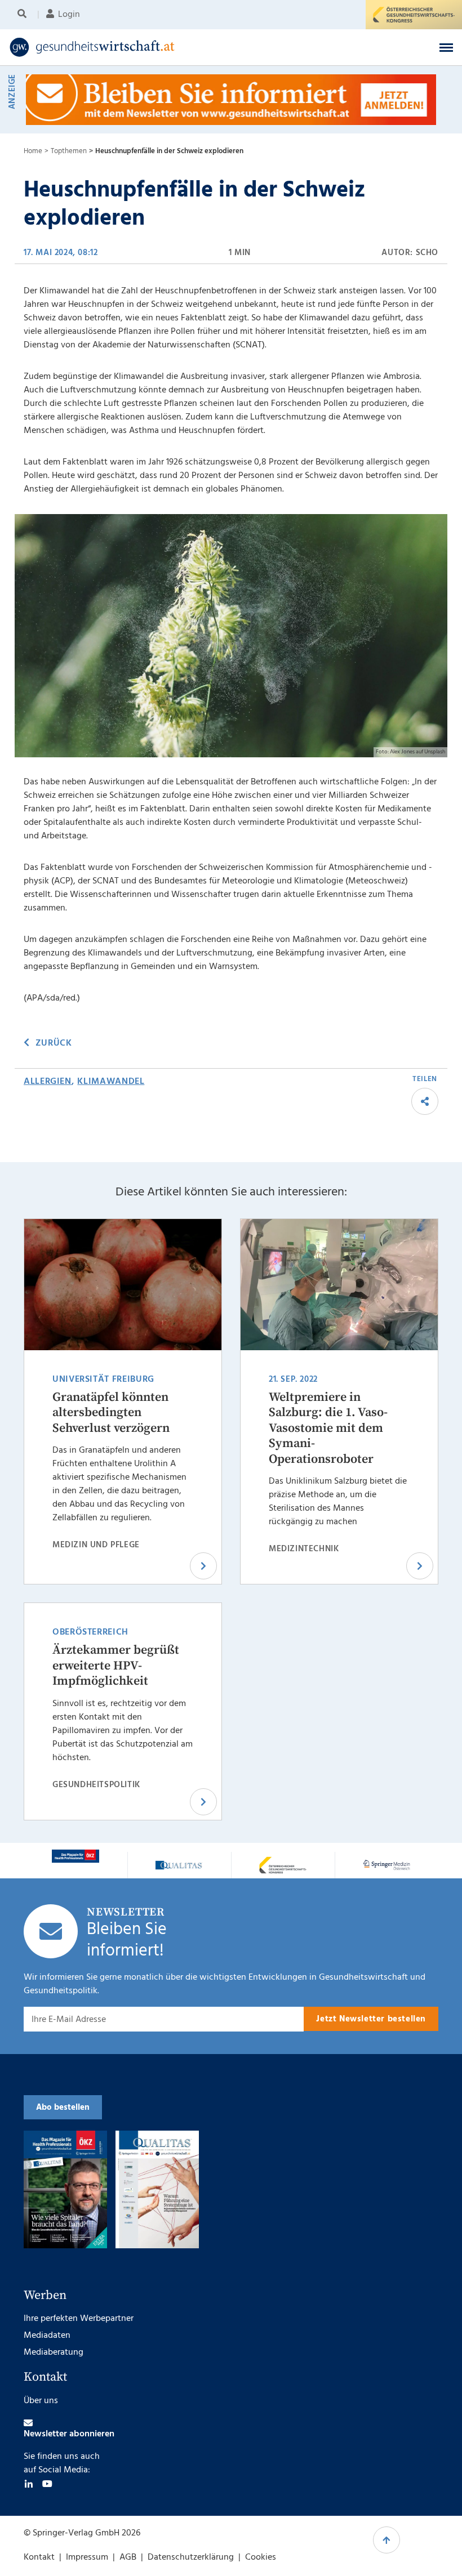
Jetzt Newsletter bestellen (371, 2019)
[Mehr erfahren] (75, 1856)
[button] (446, 47)
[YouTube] (47, 2484)
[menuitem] (24, 15)
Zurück (54, 1043)
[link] (182, 47)
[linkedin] (29, 2484)
